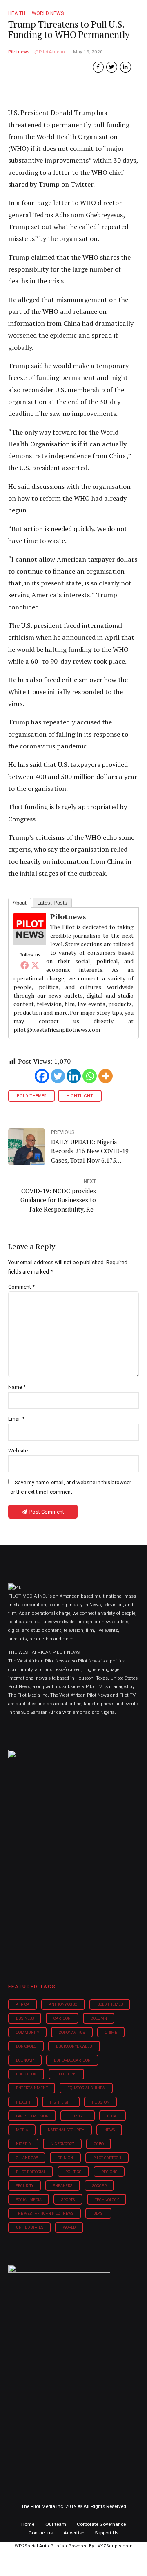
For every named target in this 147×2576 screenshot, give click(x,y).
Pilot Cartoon (107, 2158)
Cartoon (62, 2018)
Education (26, 2074)
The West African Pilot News (45, 2213)
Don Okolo (26, 2046)
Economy (25, 2060)
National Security (66, 2130)
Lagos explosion (32, 2116)
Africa (23, 2004)
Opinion (65, 2158)
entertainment (32, 2088)
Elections (66, 2074)
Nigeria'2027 (62, 2144)
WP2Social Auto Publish (41, 2546)
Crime (111, 2032)
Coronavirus (72, 2032)
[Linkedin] (74, 1076)
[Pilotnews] (30, 943)
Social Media (29, 2200)
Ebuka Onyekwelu (74, 2046)
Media (22, 2130)
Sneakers (63, 2186)
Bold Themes (31, 1096)
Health (23, 2102)
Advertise (74, 2533)
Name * (17, 1387)
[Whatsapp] (90, 1076)
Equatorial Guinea (86, 2088)
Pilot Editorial (31, 2172)
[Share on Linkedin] (126, 67)
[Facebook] (24, 965)
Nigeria (23, 2144)
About (20, 903)
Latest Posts (52, 903)
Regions (109, 2172)
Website (18, 1451)
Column (99, 2018)
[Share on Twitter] (112, 67)
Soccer (99, 2186)
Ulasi (98, 2213)
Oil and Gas (27, 2158)
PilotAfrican (52, 52)
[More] (106, 1076)
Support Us (107, 2533)
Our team (56, 2524)
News (109, 2130)
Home (28, 2524)
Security (25, 2186)
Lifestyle (78, 2116)
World (69, 2227)
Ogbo (99, 2144)
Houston (101, 2102)
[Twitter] (35, 965)
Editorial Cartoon (72, 2060)
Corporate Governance (101, 2524)
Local (113, 2116)
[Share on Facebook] (98, 67)
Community (28, 2032)
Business (25, 2018)
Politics (73, 2172)
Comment (21, 1287)
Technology (107, 2200)
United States (30, 2227)
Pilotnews (19, 52)
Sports (68, 2200)
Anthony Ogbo (63, 2004)
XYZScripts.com (115, 2546)
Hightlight (80, 1096)
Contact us (41, 2533)
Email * (16, 1419)
